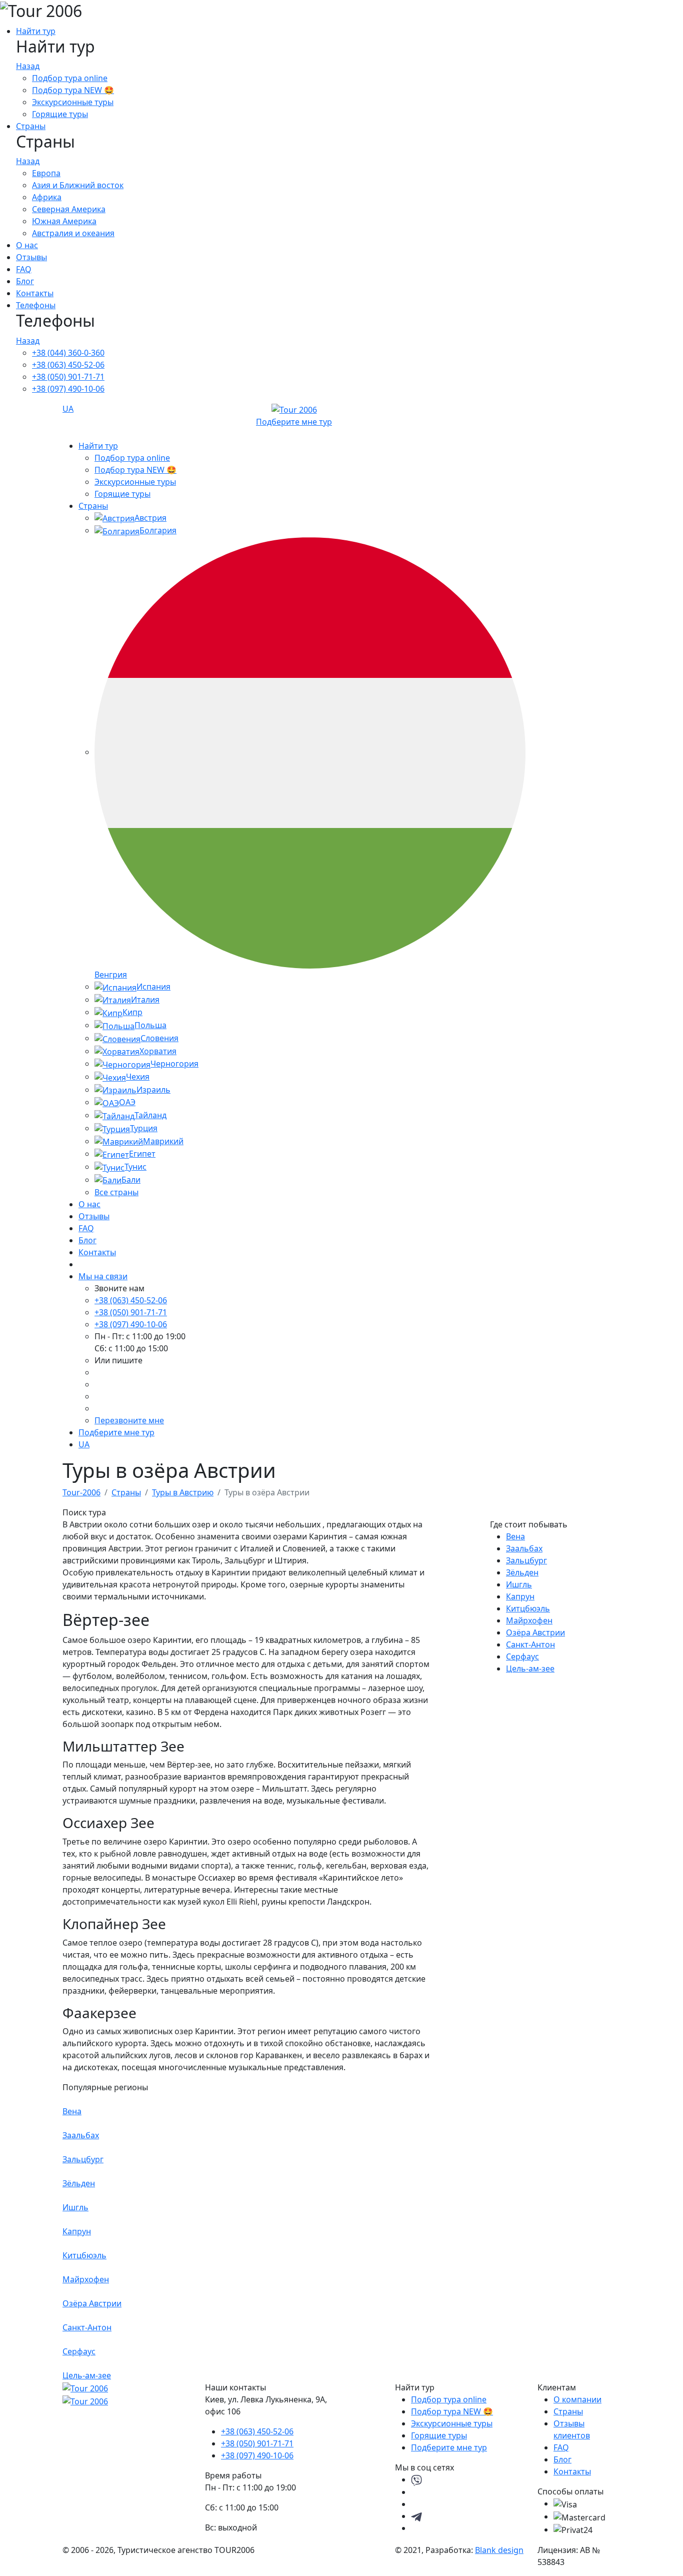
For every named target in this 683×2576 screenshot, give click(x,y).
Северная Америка (69, 209)
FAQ (24, 269)
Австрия (150, 518)
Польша (150, 1025)
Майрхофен (529, 1620)
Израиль (153, 1090)
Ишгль (519, 1584)
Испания (153, 987)
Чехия (138, 1077)
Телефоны (36, 305)
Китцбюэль (528, 1608)
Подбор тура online (70, 78)
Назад (28, 66)
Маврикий (163, 1141)
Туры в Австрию (183, 1492)
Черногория (174, 1064)
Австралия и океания (73, 233)
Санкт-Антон (530, 1644)
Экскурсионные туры (73, 102)
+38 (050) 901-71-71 (68, 377)
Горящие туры (60, 114)
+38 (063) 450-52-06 (68, 365)
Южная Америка (64, 221)
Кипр (132, 1012)
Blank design (499, 2550)
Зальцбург (526, 1560)
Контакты (35, 293)
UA (68, 409)
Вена (515, 1536)
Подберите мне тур (294, 422)
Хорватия (158, 1051)
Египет (142, 1154)
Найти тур (36, 31)
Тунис (135, 1167)
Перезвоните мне (129, 1420)
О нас (27, 245)
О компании (577, 2399)
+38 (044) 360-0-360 (68, 353)
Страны (31, 126)
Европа (46, 173)
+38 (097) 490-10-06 (68, 389)
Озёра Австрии (535, 1632)
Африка (47, 197)
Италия (145, 1000)
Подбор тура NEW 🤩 (73, 90)
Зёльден (522, 1572)
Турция (144, 1128)
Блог (25, 281)
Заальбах (524, 1548)
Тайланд (150, 1115)
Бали (131, 1180)
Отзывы (31, 257)
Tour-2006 (81, 1492)
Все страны (116, 1192)
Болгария (158, 530)
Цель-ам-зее (530, 1668)
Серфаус (522, 1656)
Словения (159, 1038)
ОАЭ (127, 1102)
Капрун (520, 1596)
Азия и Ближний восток (78, 185)
